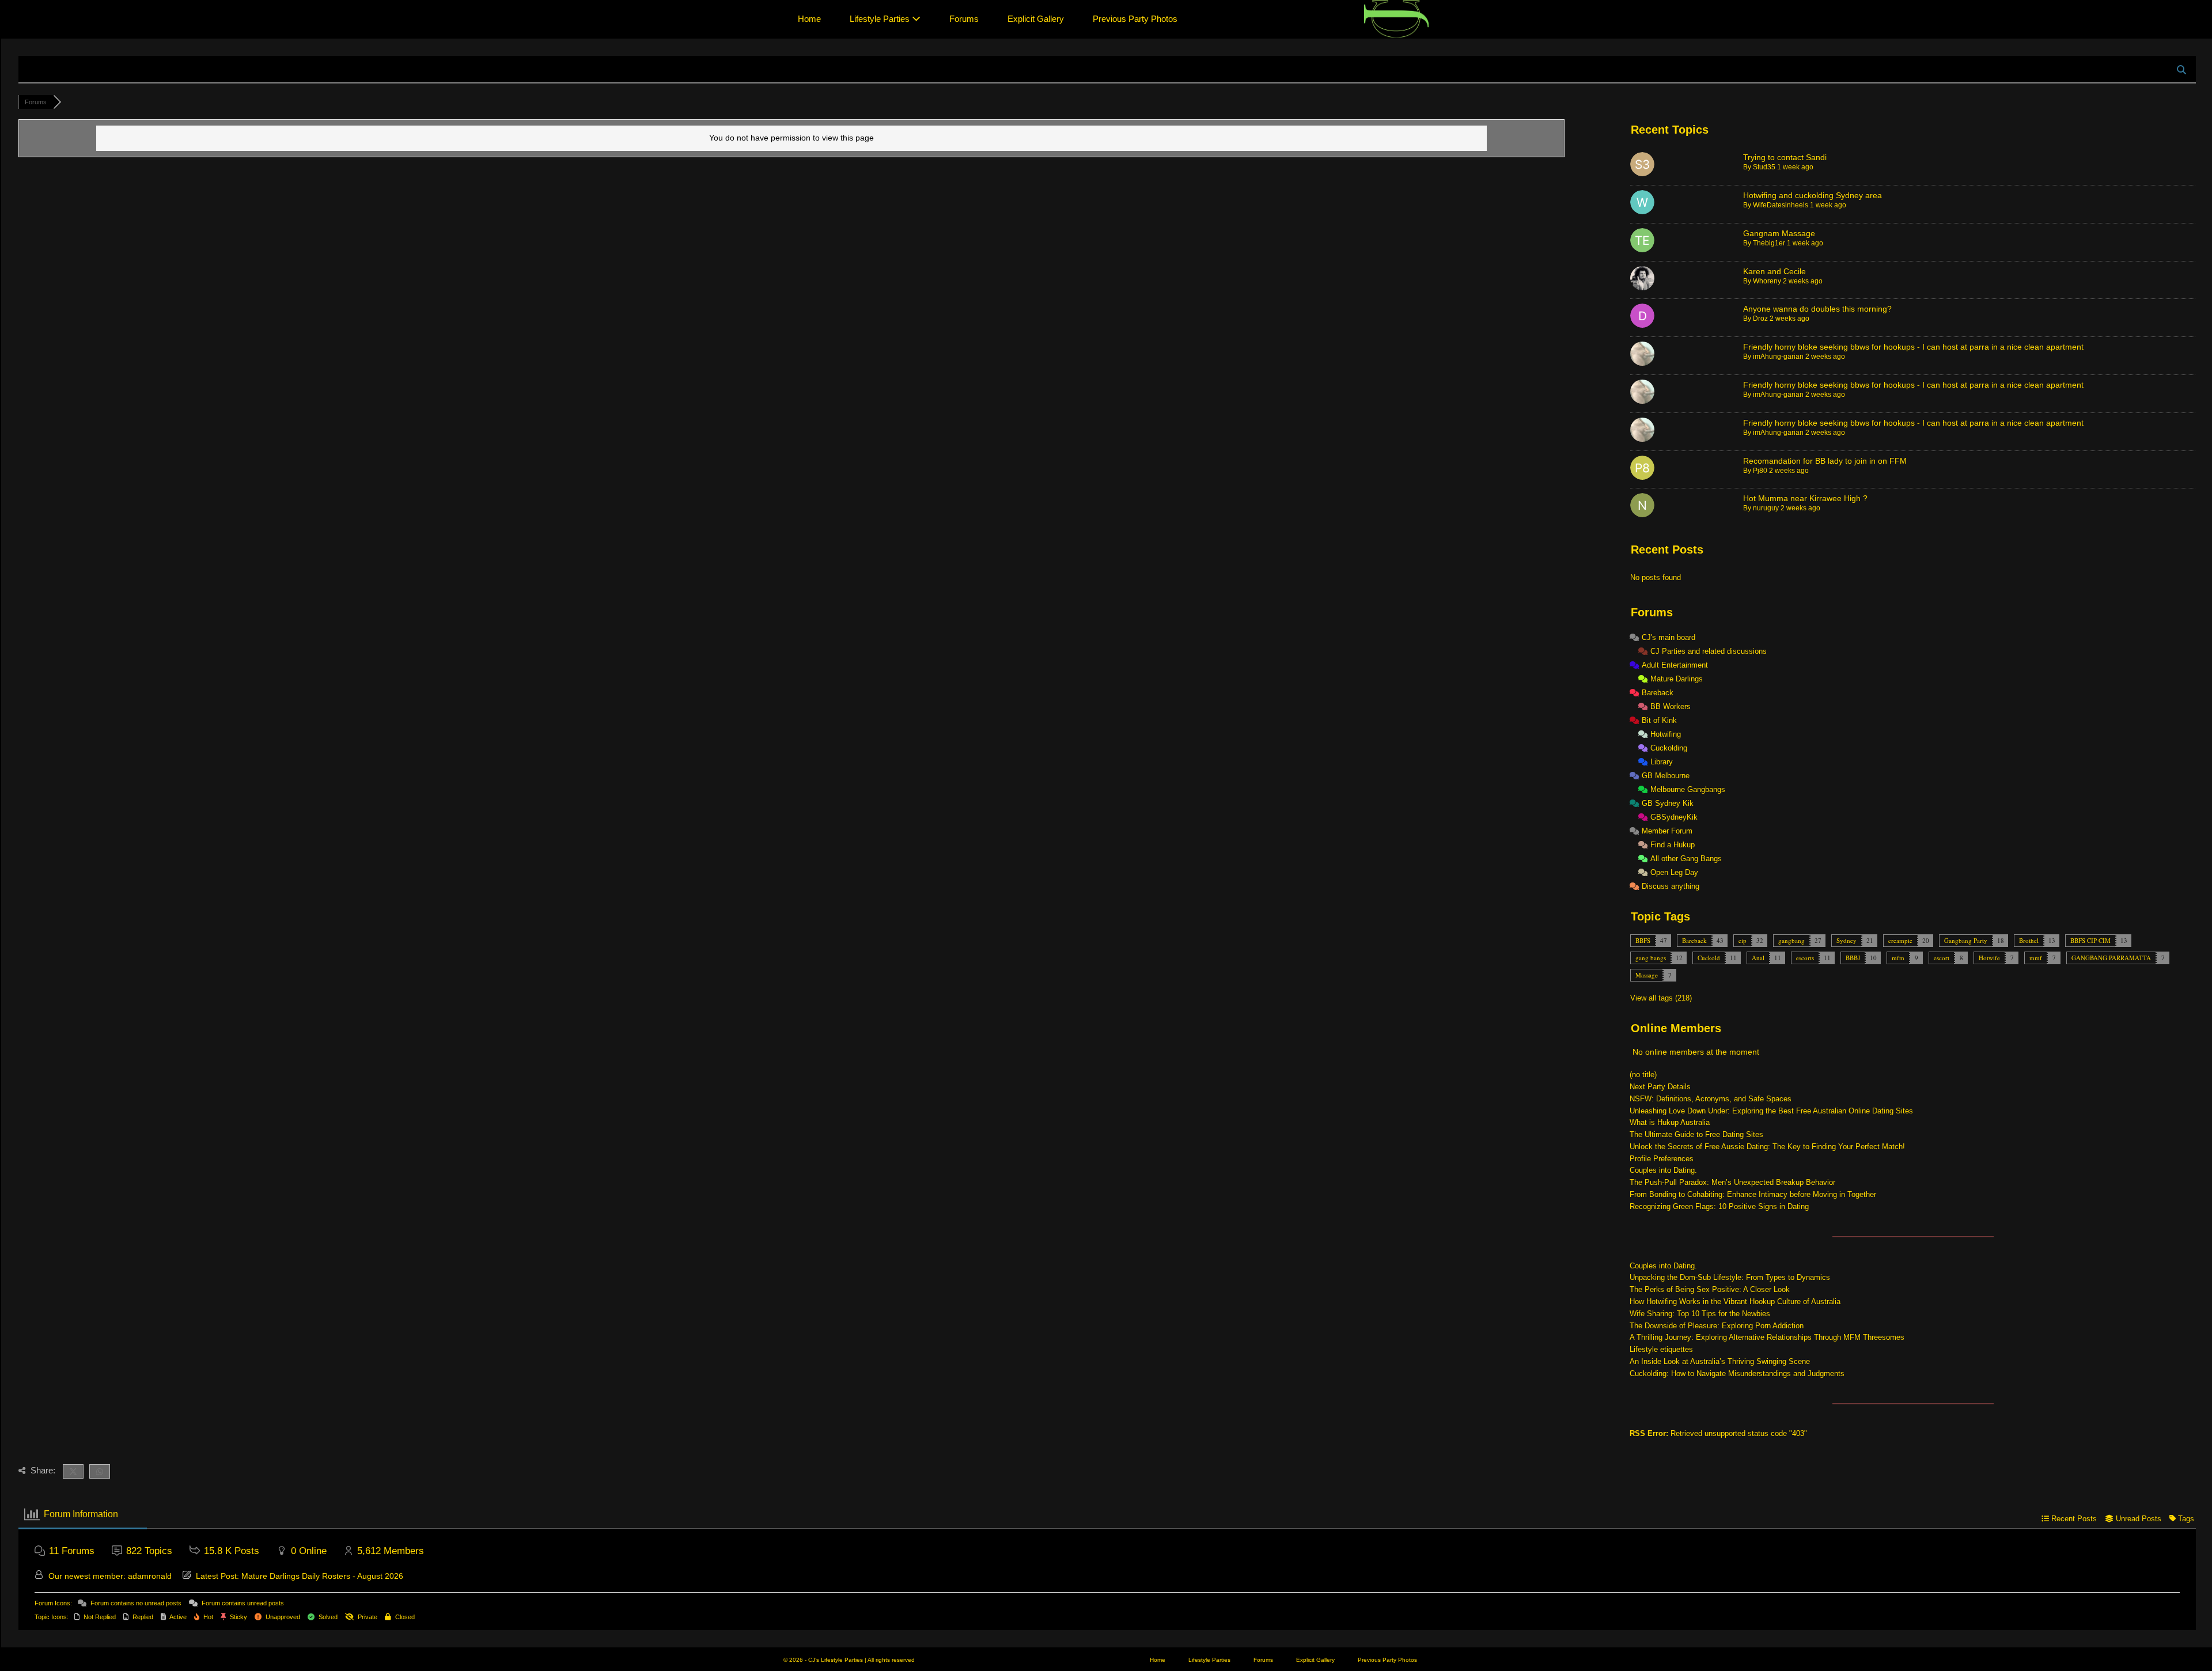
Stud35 (1764, 167)
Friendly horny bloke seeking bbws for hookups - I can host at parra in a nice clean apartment (1913, 347)
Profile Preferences (1662, 1159)
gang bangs (1651, 958)
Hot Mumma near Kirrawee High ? (1805, 498)
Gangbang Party (1966, 940)
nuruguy (1766, 508)
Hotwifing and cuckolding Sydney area (1813, 195)
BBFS (1643, 940)
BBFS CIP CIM (2090, 940)
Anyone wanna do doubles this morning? (1817, 309)
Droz (1760, 319)
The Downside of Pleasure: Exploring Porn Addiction (1717, 1326)
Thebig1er (1769, 243)
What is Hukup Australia (1670, 1122)
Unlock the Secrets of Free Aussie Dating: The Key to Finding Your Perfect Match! (1767, 1147)
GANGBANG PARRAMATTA (2111, 958)
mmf (2036, 958)
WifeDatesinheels (1781, 205)
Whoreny (1767, 281)
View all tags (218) (1661, 998)
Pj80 (1760, 471)
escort (1942, 958)
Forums (964, 19)
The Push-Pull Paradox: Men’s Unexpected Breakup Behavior (1732, 1182)
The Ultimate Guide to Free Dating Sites (1696, 1134)
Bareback (1694, 940)
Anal (1758, 958)
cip (1743, 940)
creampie (1900, 940)
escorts (1805, 958)
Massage (1647, 975)
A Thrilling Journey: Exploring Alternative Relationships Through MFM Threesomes (1767, 1337)
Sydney (1847, 940)
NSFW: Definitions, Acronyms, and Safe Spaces (1711, 1099)
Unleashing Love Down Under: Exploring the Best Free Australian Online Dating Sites (1771, 1111)
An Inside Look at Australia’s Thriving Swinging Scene (1720, 1361)
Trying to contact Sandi (1785, 157)
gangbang (1791, 940)
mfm (1898, 958)
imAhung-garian (1778, 357)
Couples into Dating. (1663, 1170)
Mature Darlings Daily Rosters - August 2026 (322, 1576)
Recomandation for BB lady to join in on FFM (1825, 461)
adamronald (150, 1576)
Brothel (2029, 940)
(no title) (1643, 1075)
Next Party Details (1660, 1087)
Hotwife (1989, 958)
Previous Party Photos (1135, 19)
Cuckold (1709, 958)
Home (809, 19)
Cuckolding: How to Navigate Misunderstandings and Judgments (1737, 1373)
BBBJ (1853, 958)
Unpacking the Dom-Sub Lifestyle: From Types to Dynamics (1730, 1277)
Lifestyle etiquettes (1661, 1349)
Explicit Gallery (1036, 19)
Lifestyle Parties (881, 19)
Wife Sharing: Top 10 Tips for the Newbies (1700, 1314)
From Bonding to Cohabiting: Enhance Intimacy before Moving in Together (1753, 1194)
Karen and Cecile (1774, 271)
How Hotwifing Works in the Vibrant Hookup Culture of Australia (1735, 1301)
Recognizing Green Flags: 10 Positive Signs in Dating (1719, 1206)
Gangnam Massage (1779, 233)
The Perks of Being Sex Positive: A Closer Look (1710, 1289)
